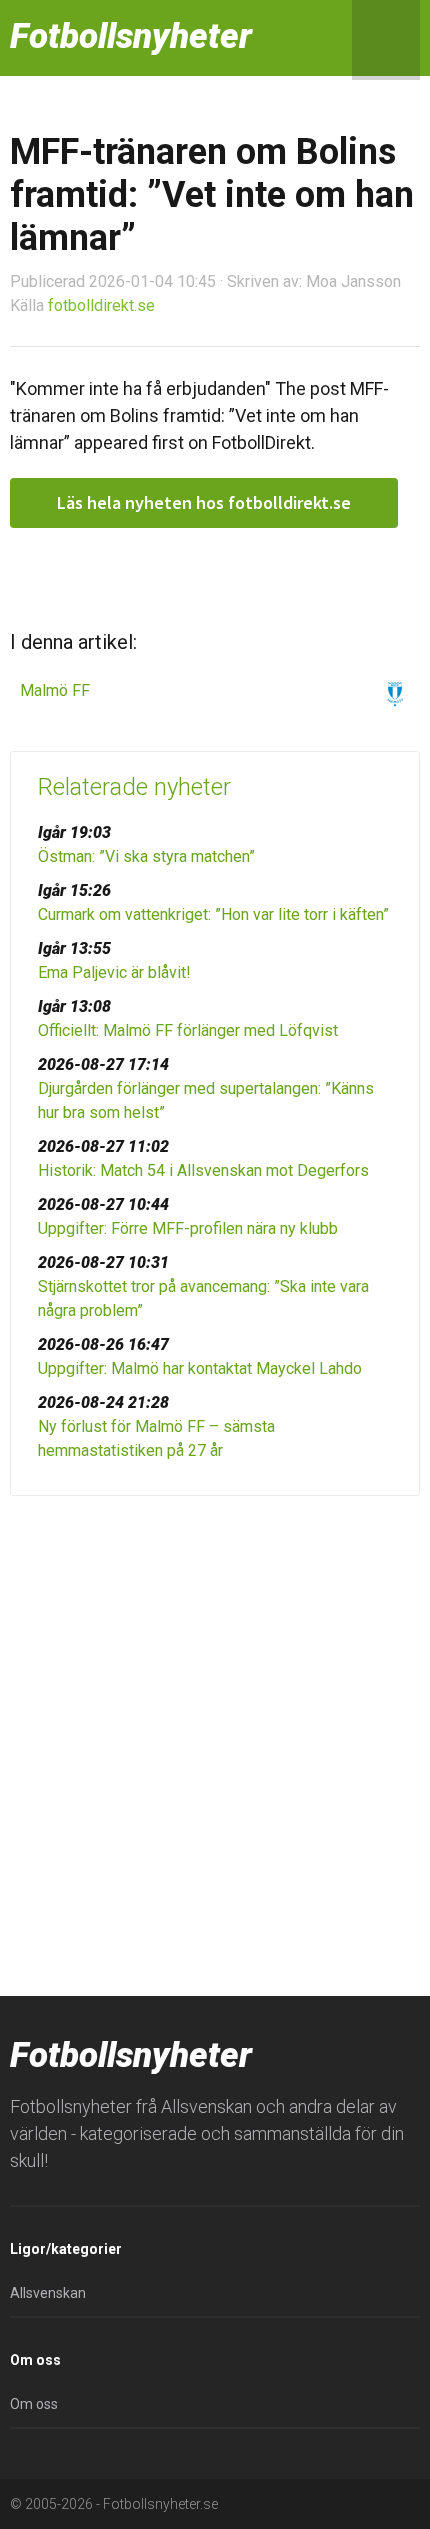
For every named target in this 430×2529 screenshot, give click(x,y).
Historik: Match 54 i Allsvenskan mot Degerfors (203, 1170)
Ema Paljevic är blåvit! (114, 972)
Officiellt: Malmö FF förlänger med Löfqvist (188, 1030)
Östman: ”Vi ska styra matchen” (146, 856)
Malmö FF (55, 690)
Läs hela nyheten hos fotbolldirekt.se (204, 502)
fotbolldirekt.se (101, 305)
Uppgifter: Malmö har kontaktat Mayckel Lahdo (200, 1368)
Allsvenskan (48, 2293)
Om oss (34, 2404)
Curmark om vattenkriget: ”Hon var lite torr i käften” (213, 914)
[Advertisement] (215, 1741)
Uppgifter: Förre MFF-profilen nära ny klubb (188, 1228)
